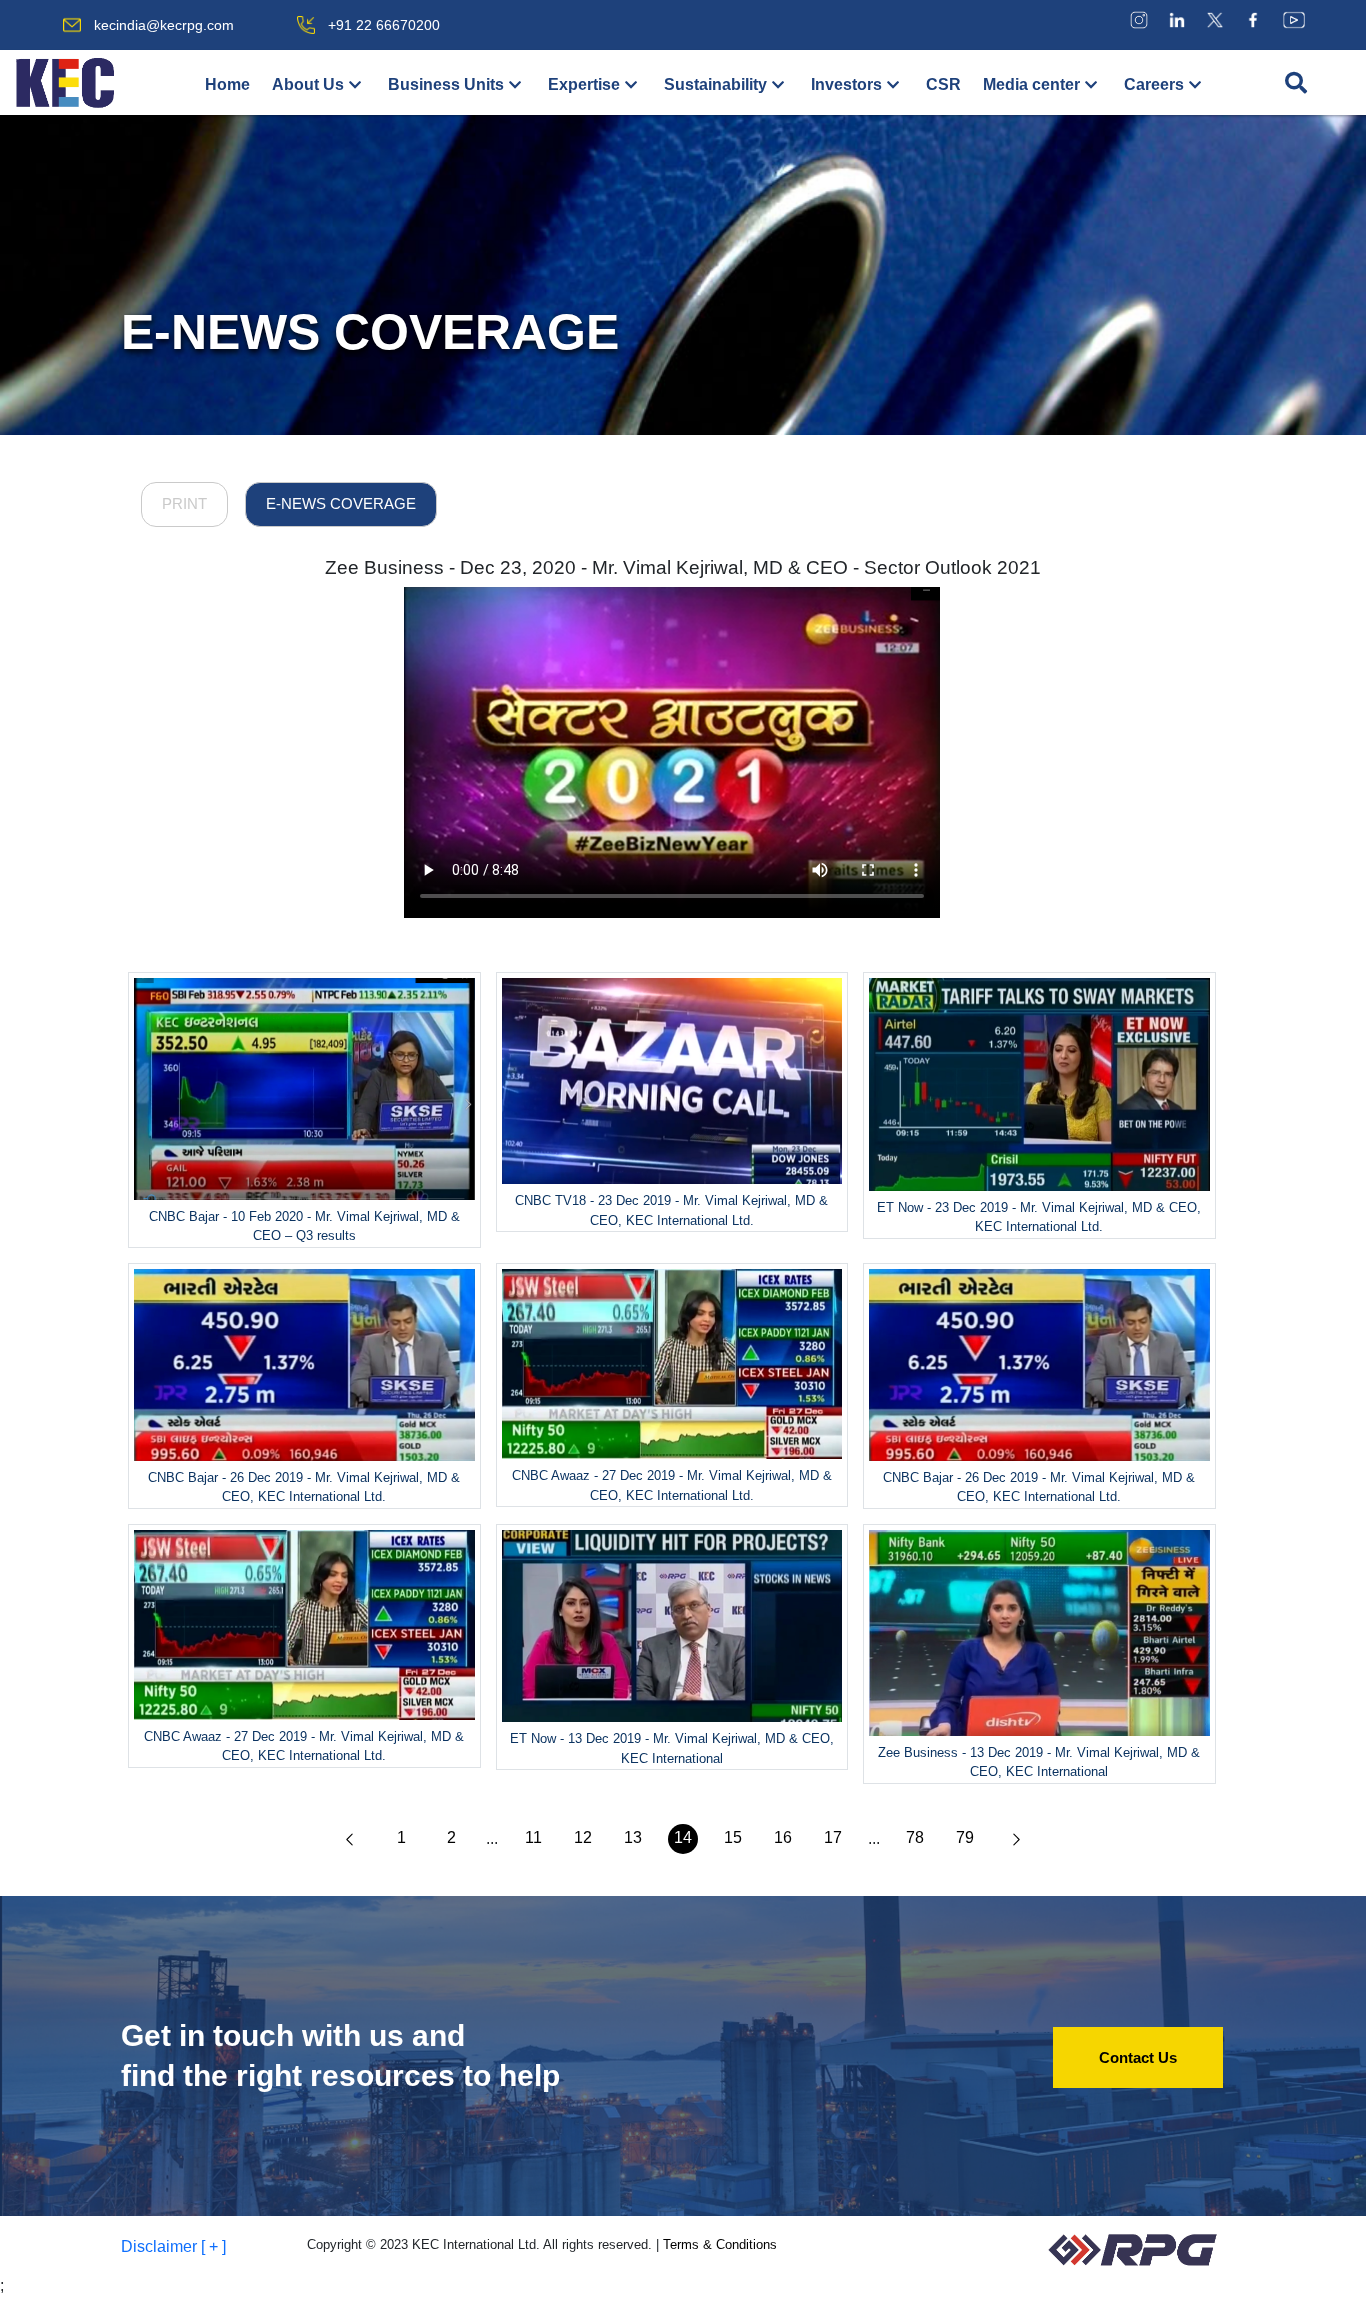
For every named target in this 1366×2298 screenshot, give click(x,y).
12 (583, 1837)
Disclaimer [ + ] (173, 2246)
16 (783, 1837)
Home (227, 84)
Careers (1154, 84)
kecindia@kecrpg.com (164, 25)
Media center (1031, 84)
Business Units (446, 84)
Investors (846, 84)
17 (833, 1837)
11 (533, 1837)
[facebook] (1253, 19)
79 (965, 1837)
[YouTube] (1294, 19)
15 (733, 1837)
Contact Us (1138, 2057)
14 (683, 1837)
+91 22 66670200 (384, 25)
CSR (943, 84)
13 (633, 1837)
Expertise (584, 84)
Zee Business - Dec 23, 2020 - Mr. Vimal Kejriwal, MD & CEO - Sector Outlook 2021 (683, 567)
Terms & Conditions (720, 2244)
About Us (308, 84)
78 (915, 1837)
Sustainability (715, 84)
